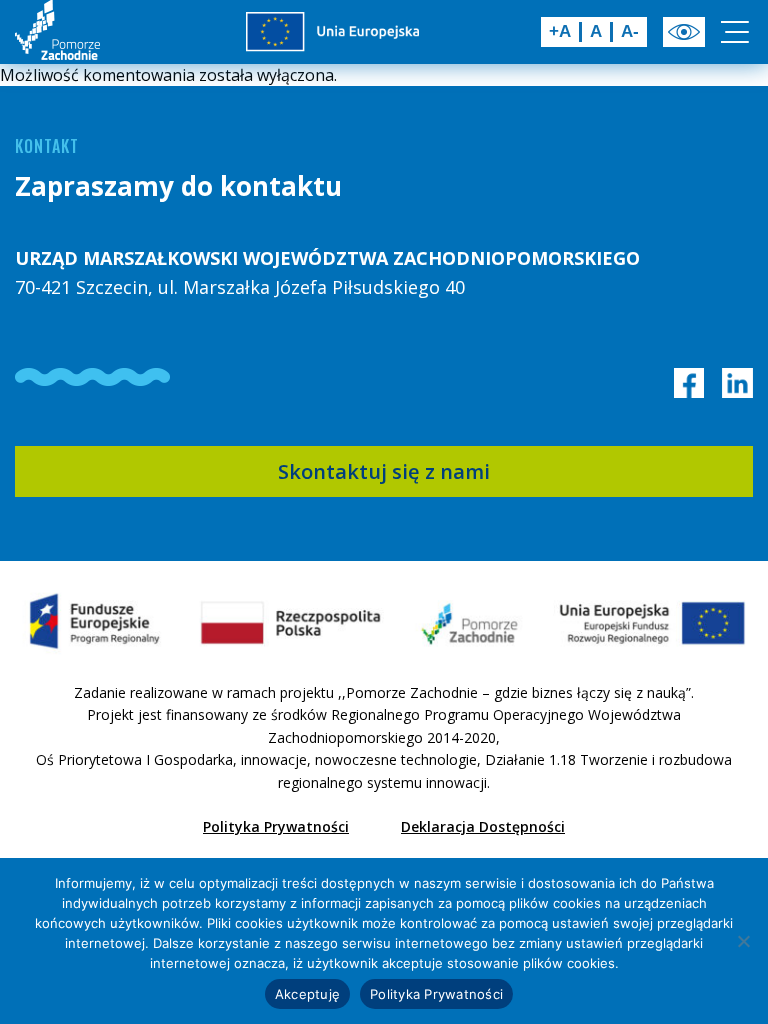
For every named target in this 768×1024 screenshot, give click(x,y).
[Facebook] (689, 383)
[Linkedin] (737, 383)
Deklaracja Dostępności (483, 826)
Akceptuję (307, 994)
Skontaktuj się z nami (384, 471)
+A (560, 31)
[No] (743, 941)
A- (630, 31)
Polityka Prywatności (276, 826)
